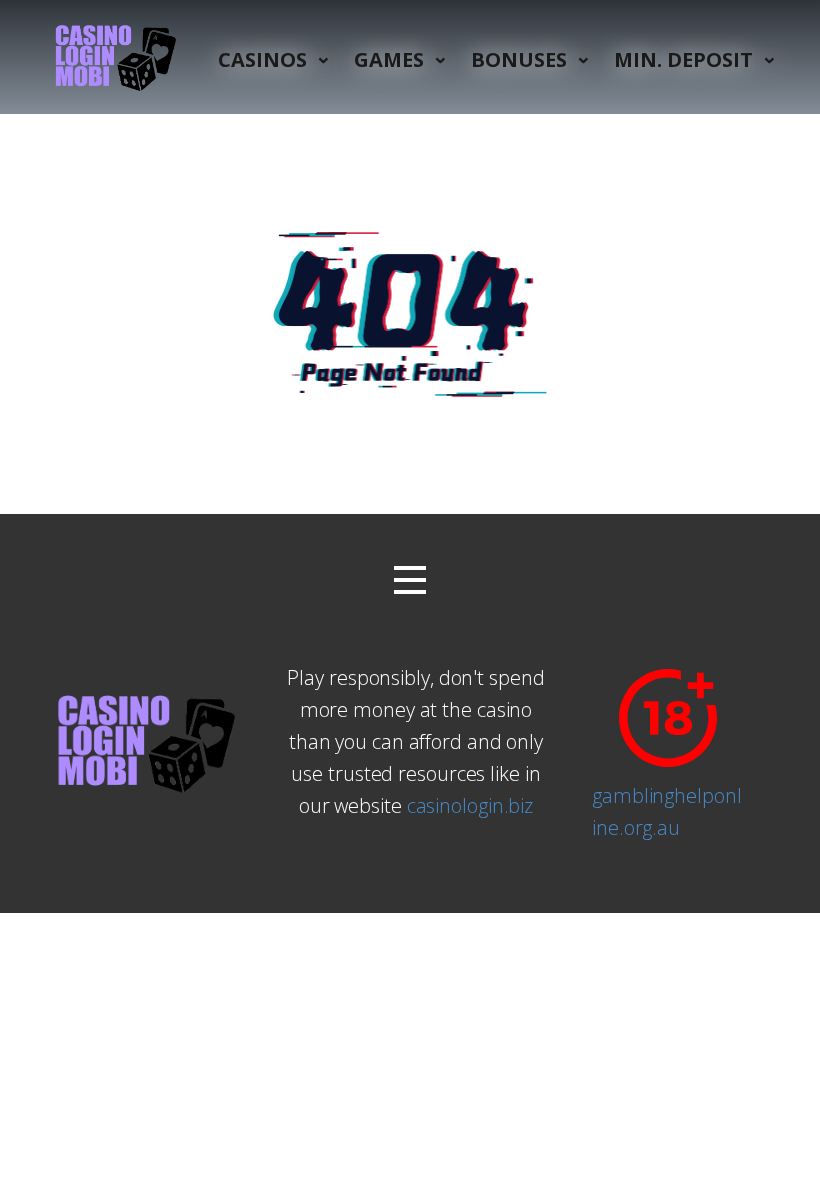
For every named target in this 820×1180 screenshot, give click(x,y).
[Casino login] (113, 57)
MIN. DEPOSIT (683, 59)
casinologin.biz (470, 805)
